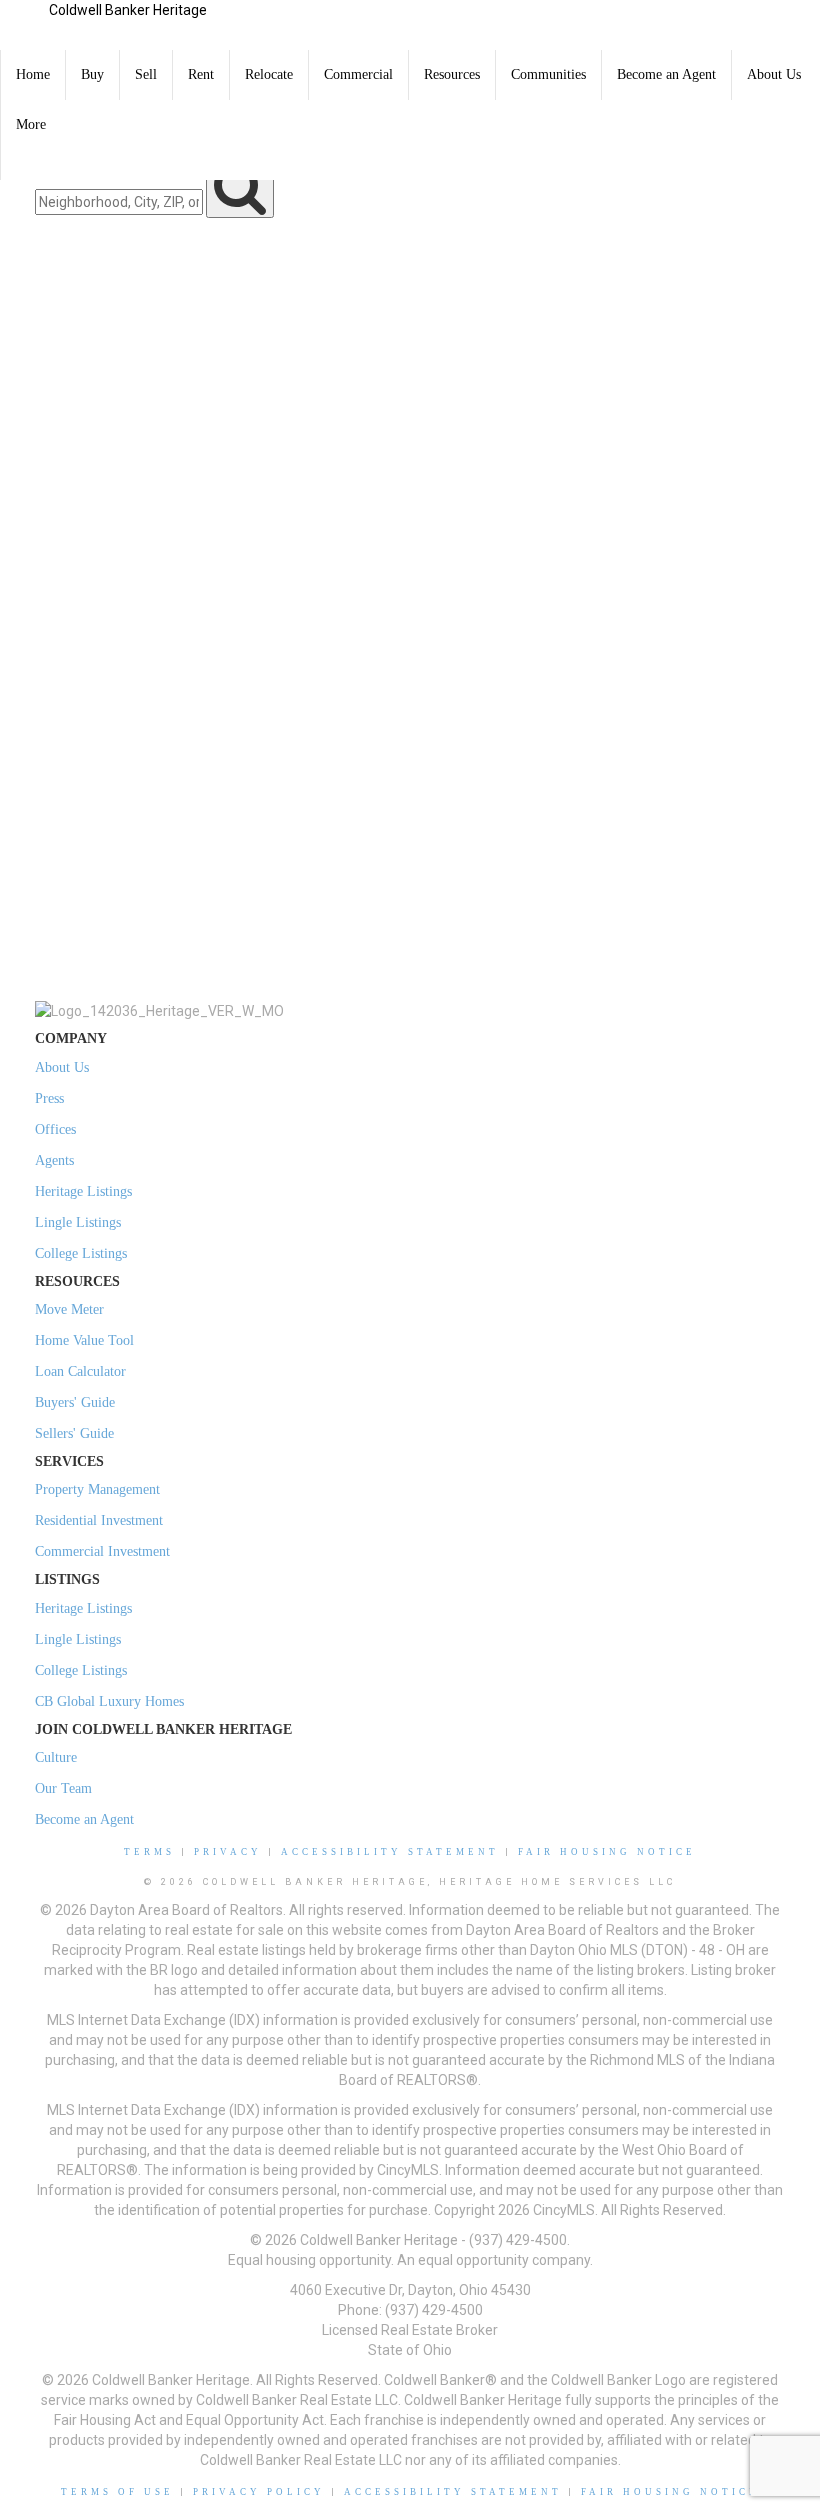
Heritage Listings (83, 1191)
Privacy (228, 1852)
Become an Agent (666, 74)
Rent (201, 74)
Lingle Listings (78, 1222)
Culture (56, 1757)
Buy (92, 74)
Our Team (63, 1788)
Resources (452, 74)
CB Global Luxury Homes (109, 1701)
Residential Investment (99, 1520)
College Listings (81, 1253)
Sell (146, 74)
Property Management (97, 1489)
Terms (149, 1852)
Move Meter (69, 1309)
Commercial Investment (102, 1551)
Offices (55, 1129)
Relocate (269, 74)
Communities (548, 74)
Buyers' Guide (75, 1402)
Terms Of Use (117, 2492)
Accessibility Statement (390, 1852)
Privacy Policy (259, 2492)
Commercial (358, 74)
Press (49, 1098)
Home (33, 74)
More (31, 124)
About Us (774, 74)
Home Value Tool (84, 1340)
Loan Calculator (80, 1371)
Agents (54, 1160)
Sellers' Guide (74, 1433)
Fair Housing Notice (607, 1852)
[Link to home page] (24, 25)
